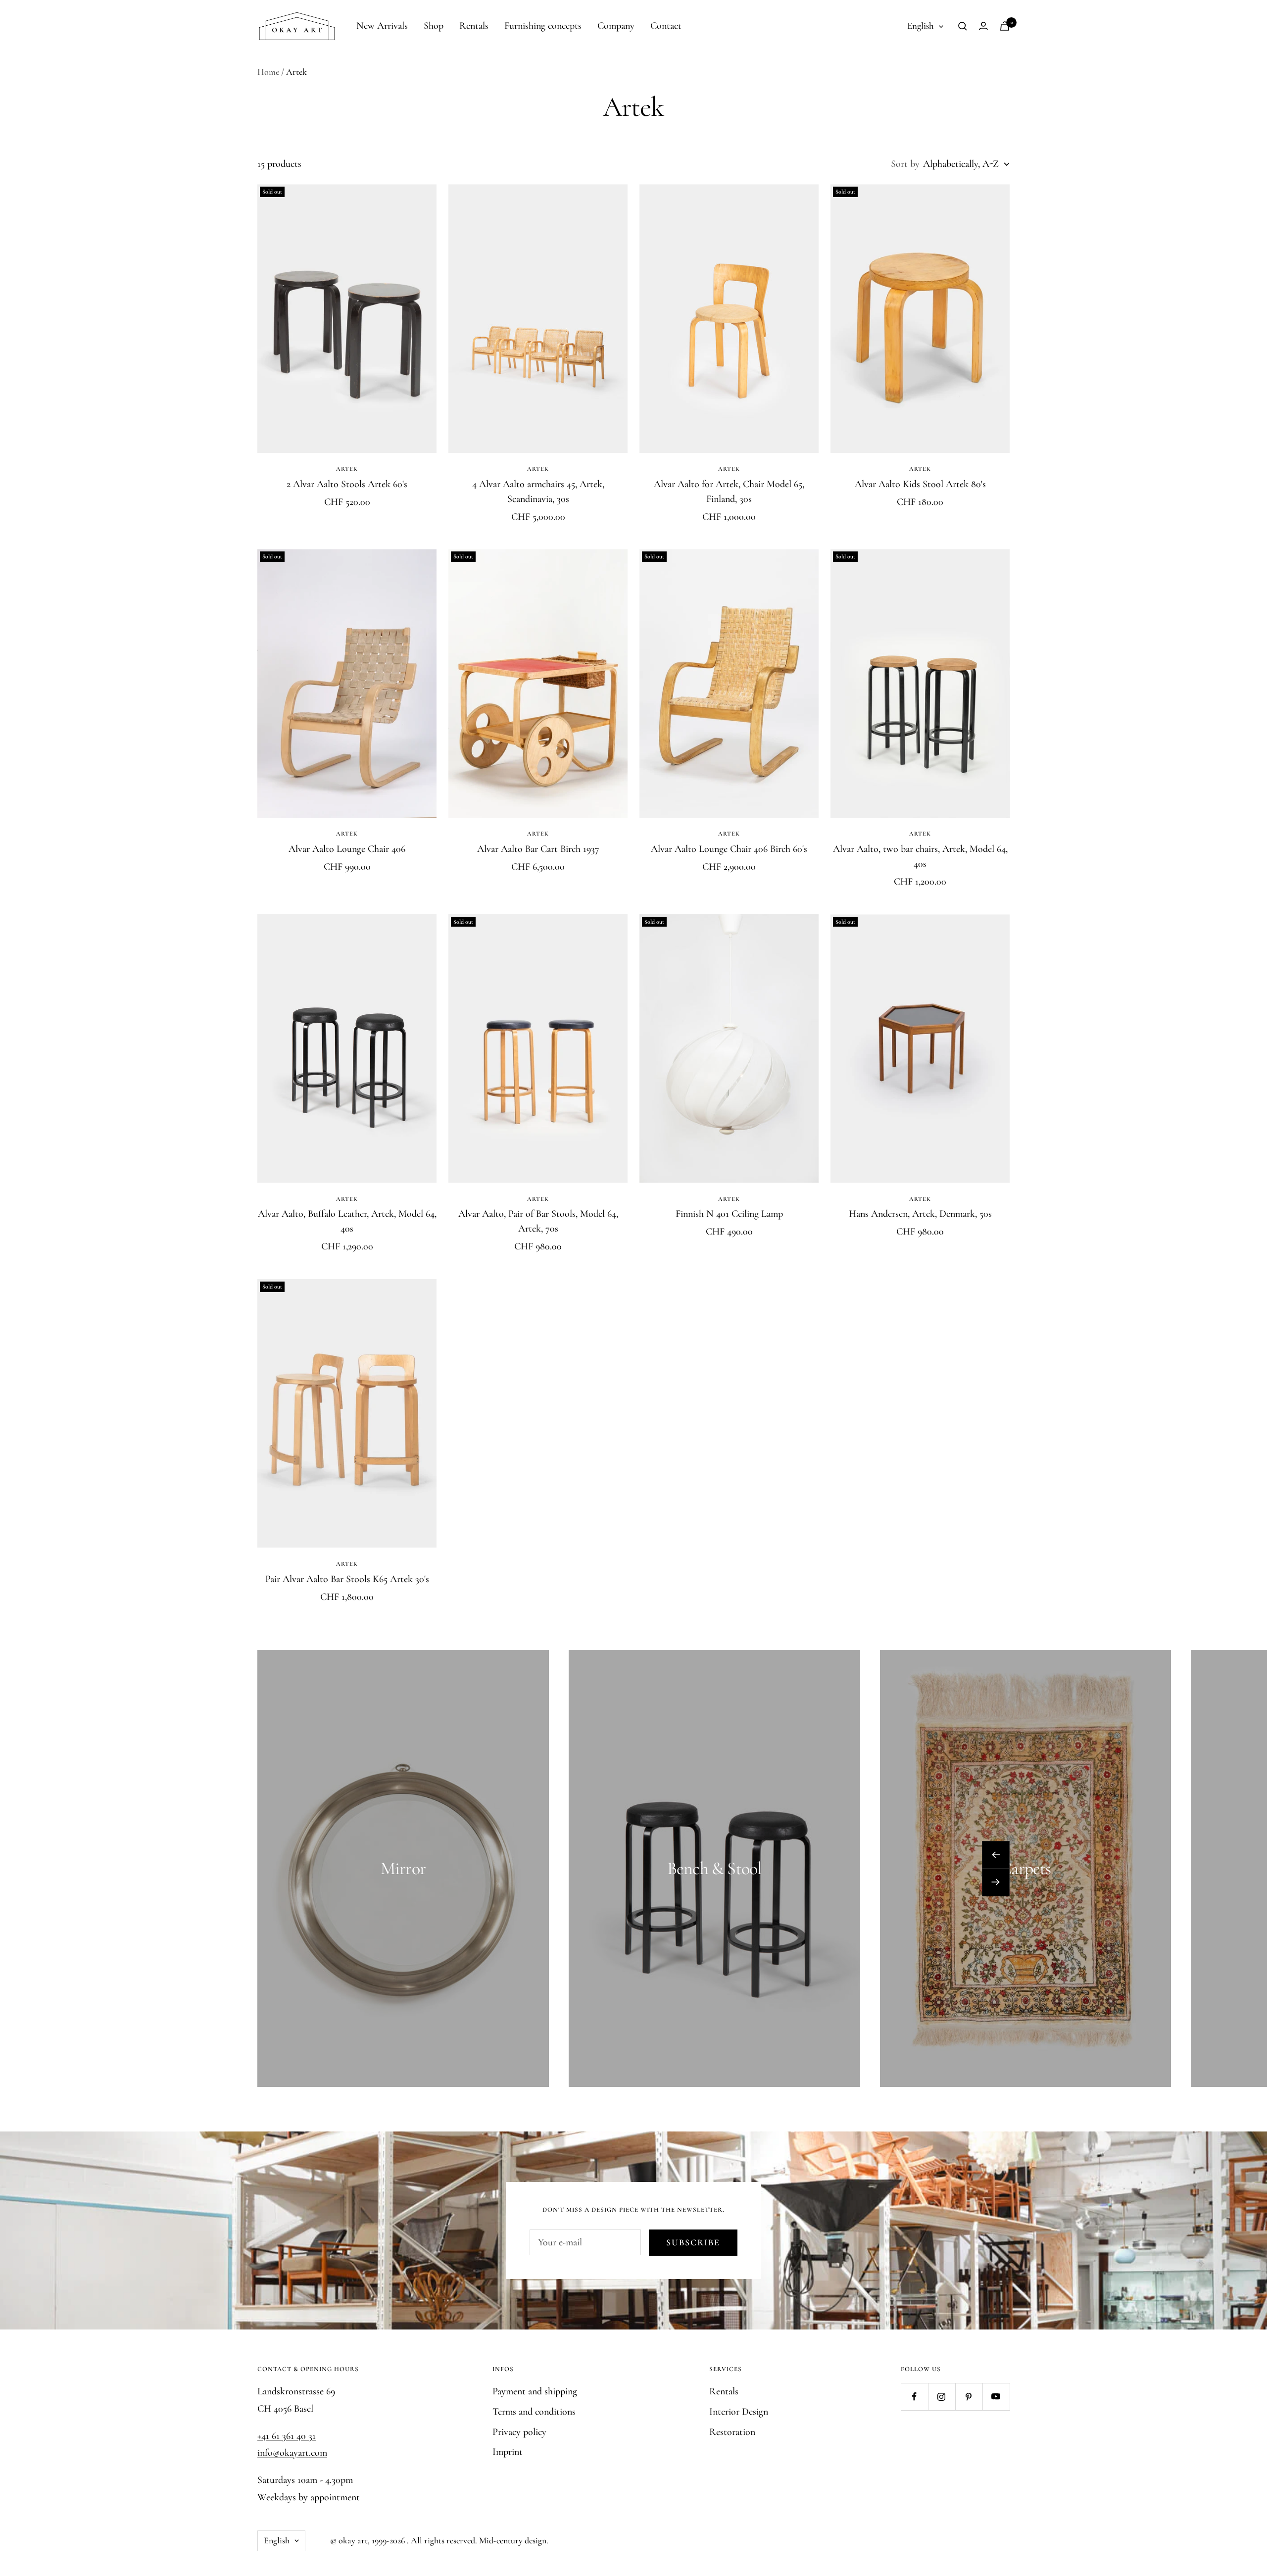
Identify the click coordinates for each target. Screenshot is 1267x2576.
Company (616, 26)
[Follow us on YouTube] (996, 2397)
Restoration (732, 2432)
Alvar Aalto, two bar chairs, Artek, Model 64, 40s (920, 856)
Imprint (508, 2452)
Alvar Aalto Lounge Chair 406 (347, 849)
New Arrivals (382, 26)
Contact (666, 26)
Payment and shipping (535, 2391)
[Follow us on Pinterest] (969, 2397)
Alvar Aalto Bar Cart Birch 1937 (538, 849)
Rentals (474, 26)
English (921, 25)
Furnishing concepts (543, 26)
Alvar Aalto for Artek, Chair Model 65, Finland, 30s (729, 492)
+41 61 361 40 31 (287, 2436)
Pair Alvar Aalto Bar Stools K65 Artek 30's (347, 1579)
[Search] (963, 26)
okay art (353, 2540)
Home (268, 72)
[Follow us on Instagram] (942, 2397)
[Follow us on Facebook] (914, 2397)
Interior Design (739, 2412)
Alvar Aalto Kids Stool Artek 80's (920, 484)
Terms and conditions (534, 2412)
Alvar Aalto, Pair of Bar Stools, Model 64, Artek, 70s (538, 1221)
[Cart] (1005, 26)
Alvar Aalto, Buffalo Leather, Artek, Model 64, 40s (347, 1221)
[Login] (983, 26)
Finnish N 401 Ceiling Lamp (729, 1214)
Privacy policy (519, 2432)
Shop (434, 26)
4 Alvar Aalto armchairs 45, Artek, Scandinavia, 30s (538, 492)
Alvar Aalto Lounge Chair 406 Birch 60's (729, 849)
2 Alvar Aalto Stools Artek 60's (347, 484)
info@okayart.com (292, 2453)
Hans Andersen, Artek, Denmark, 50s (920, 1214)
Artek (347, 469)
